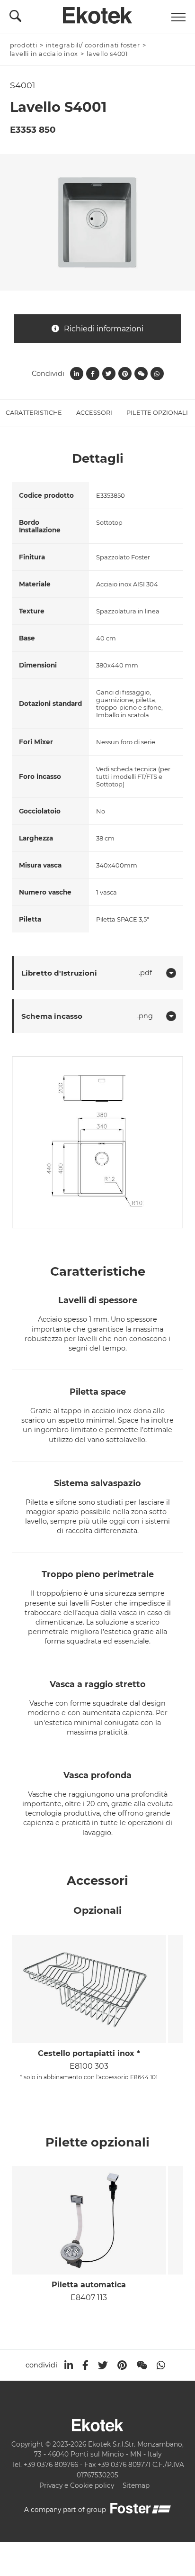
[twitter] (103, 2365)
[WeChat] (142, 2365)
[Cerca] (15, 18)
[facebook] (85, 2365)
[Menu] (178, 17)
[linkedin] (69, 2365)
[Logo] (97, 13)
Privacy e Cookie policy (77, 2485)
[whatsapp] (161, 2365)
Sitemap (136, 2485)
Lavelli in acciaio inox (44, 54)
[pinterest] (122, 2365)
